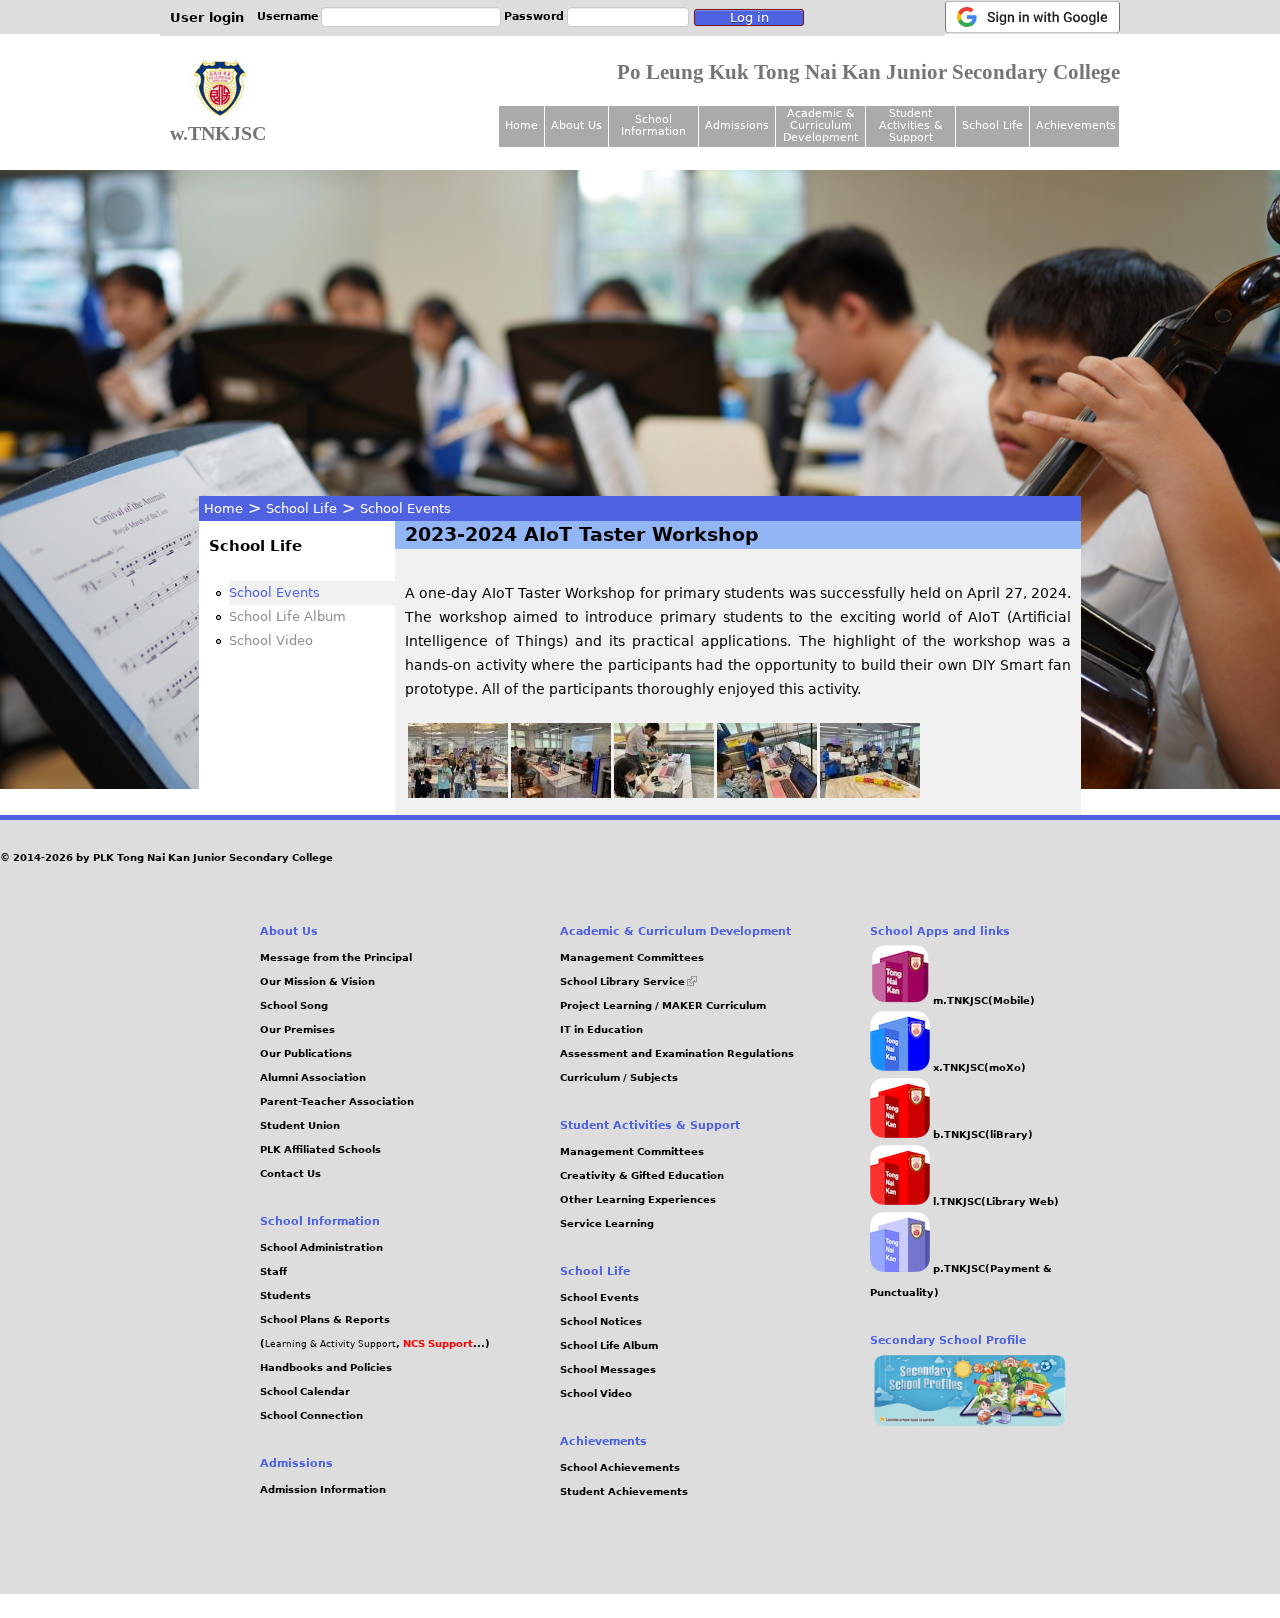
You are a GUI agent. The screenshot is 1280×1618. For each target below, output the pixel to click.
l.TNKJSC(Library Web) (994, 1201)
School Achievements (620, 1467)
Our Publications (306, 1053)
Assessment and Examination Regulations (677, 1053)
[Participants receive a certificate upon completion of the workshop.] (870, 793)
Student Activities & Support (911, 125)
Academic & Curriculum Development (820, 125)
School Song (294, 1005)
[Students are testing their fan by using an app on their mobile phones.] (767, 793)
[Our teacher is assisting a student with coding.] (664, 793)
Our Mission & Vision (317, 981)
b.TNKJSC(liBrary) (981, 1134)
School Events (405, 508)
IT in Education (601, 1029)
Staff (273, 1271)
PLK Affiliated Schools (320, 1149)
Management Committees (632, 957)
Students (285, 1295)
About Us (576, 125)
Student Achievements (624, 1491)
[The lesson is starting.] (561, 793)
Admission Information (323, 1489)
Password (534, 16)
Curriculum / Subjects (619, 1077)
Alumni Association (313, 1077)
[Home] (220, 89)
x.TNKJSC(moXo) (978, 1067)
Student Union (300, 1125)
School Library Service (628, 981)
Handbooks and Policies (326, 1367)
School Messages (608, 1369)
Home (223, 508)
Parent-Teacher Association (337, 1101)
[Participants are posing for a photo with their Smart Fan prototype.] (458, 793)
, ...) (443, 1343)
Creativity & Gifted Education (642, 1175)
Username (287, 16)
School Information (653, 125)
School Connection (311, 1415)
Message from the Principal (336, 957)
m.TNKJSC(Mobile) (982, 1000)
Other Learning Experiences (638, 1199)
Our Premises (297, 1029)
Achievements (1076, 125)
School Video (271, 640)
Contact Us (290, 1173)
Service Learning (607, 1223)
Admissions (737, 125)
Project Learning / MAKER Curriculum (663, 1005)
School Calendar (305, 1391)
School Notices (601, 1321)
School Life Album (287, 616)
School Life (301, 508)
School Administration (321, 1247)
